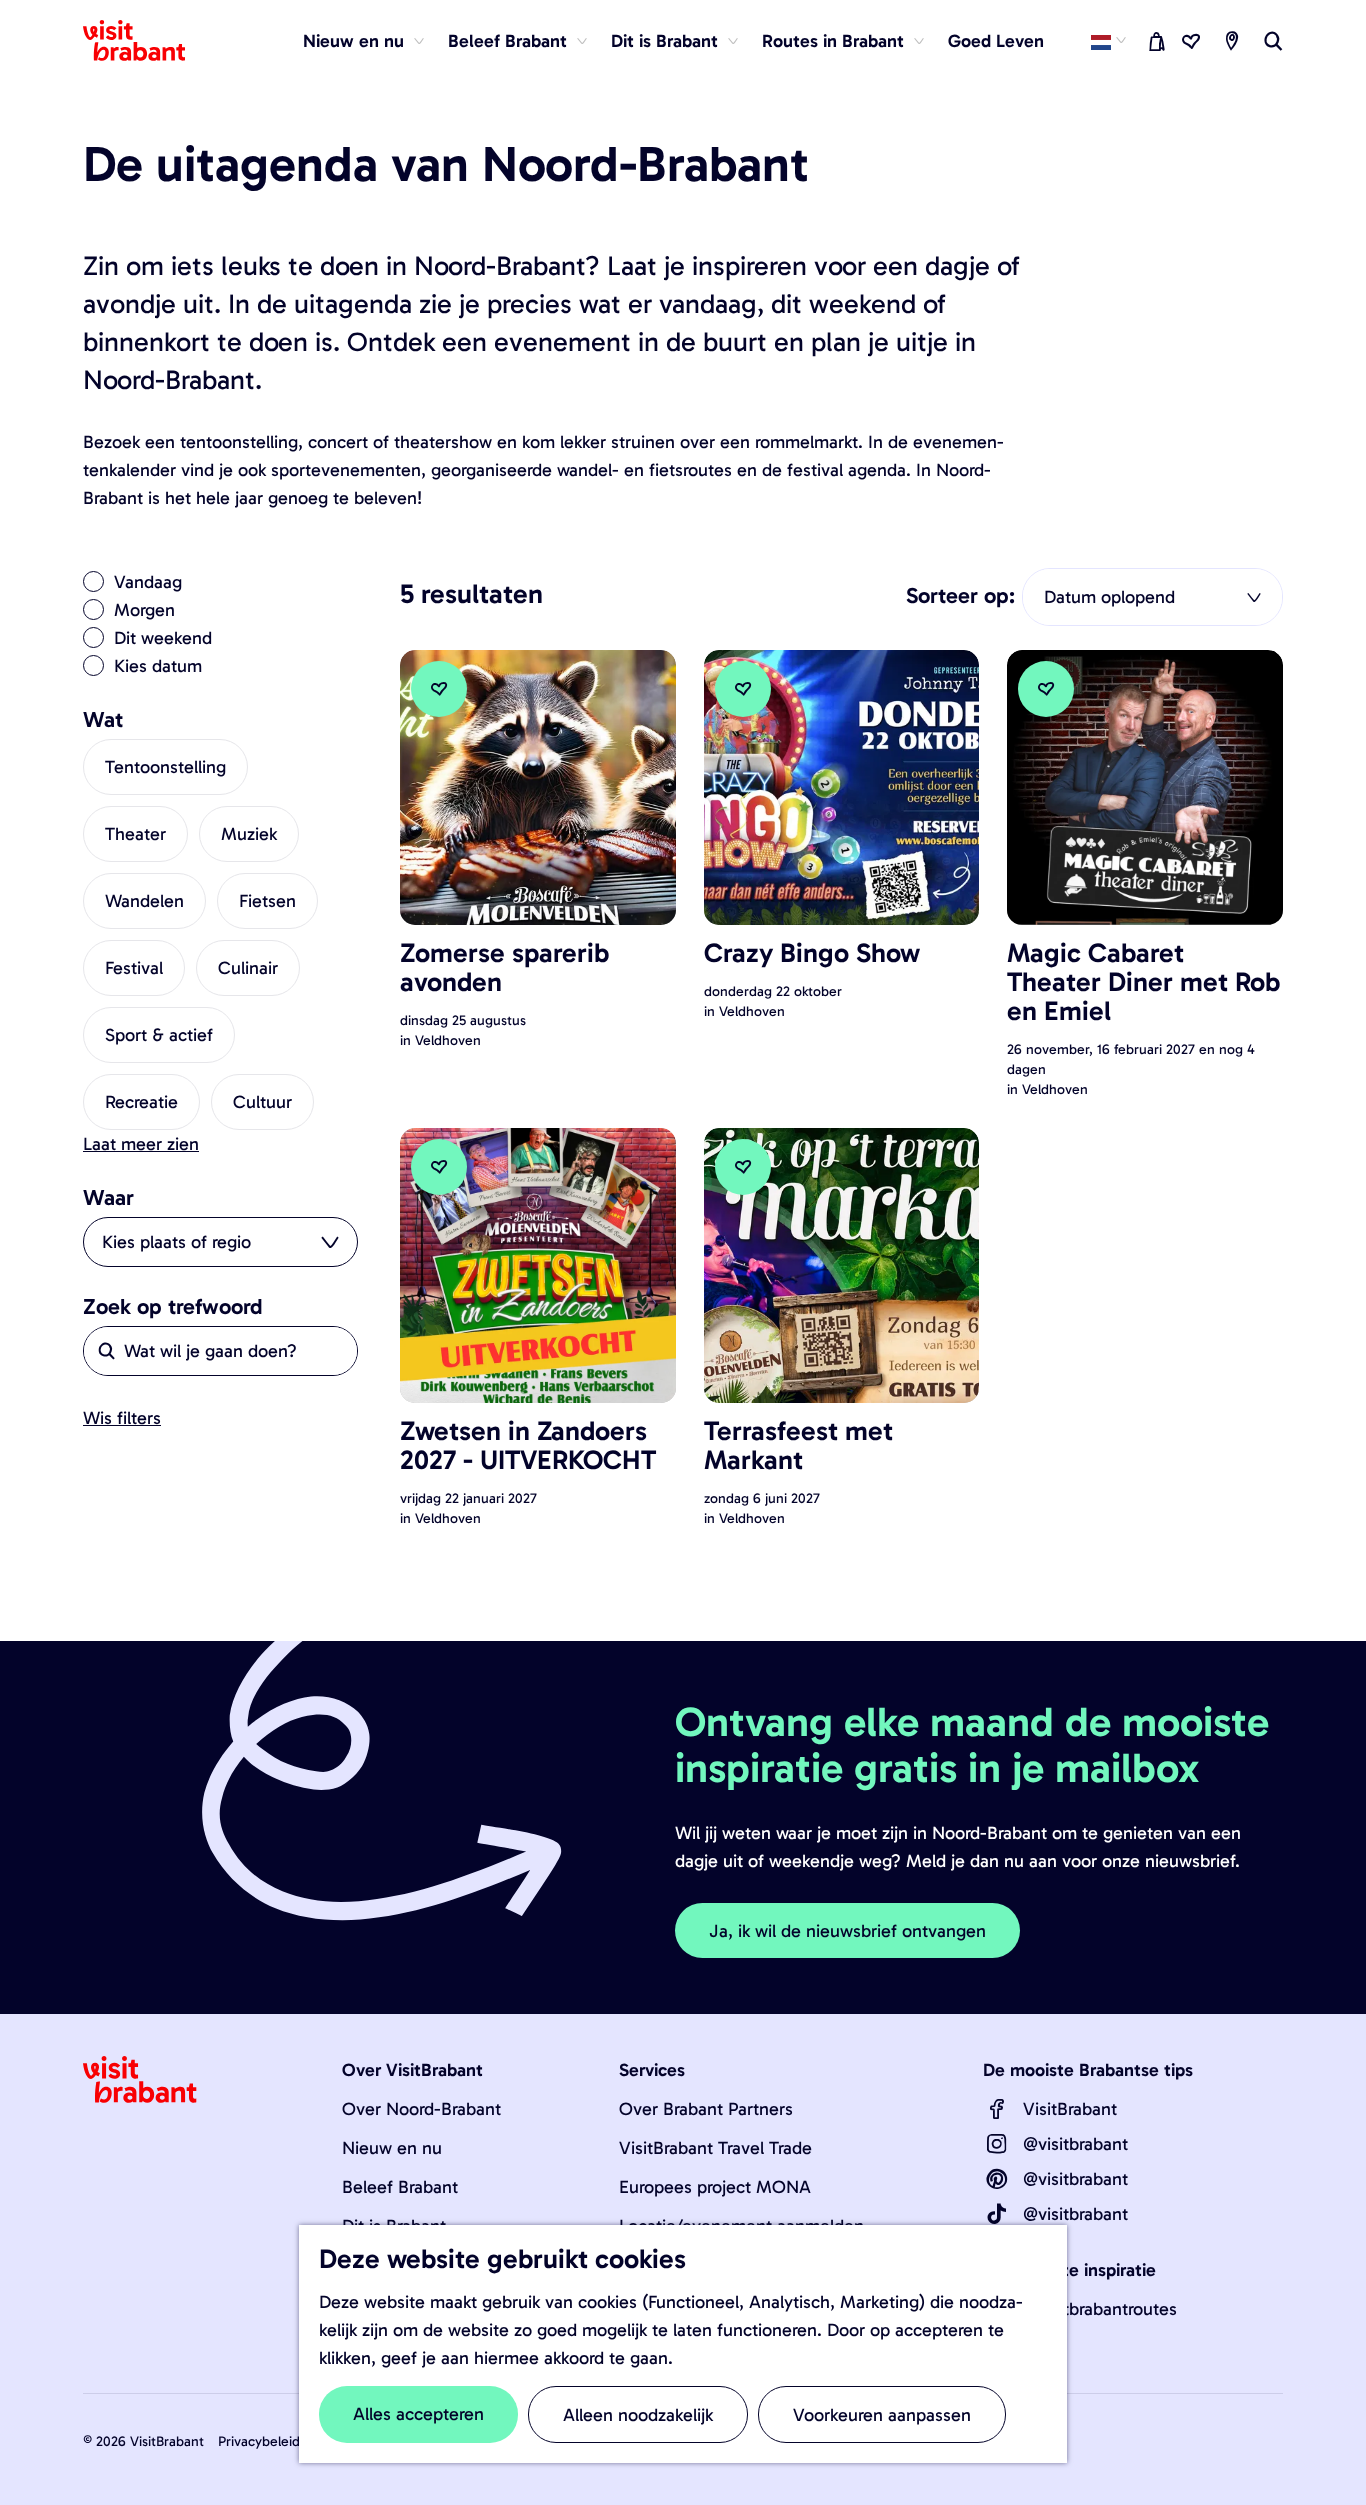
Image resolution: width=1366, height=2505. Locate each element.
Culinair (248, 968)
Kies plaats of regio (176, 1242)
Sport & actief (159, 1035)
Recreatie (141, 1102)
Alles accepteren (418, 2414)
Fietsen (267, 901)
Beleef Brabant (400, 2187)
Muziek (249, 834)
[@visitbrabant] (997, 2144)
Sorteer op (960, 596)
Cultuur (262, 1102)
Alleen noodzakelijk (638, 2415)
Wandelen (144, 901)
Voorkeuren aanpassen (882, 2415)
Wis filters (122, 1418)
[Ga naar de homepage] (146, 41)
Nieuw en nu (392, 2148)
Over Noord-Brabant (421, 2109)
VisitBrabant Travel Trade (715, 2148)
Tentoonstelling (165, 767)
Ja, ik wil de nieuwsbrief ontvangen (847, 1931)
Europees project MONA (715, 2187)
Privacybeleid (259, 2441)
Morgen (144, 610)
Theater (135, 834)
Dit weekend (163, 638)
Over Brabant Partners (706, 2109)
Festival (134, 968)
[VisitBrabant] (997, 2109)
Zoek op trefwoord (173, 1307)
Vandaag (148, 582)
